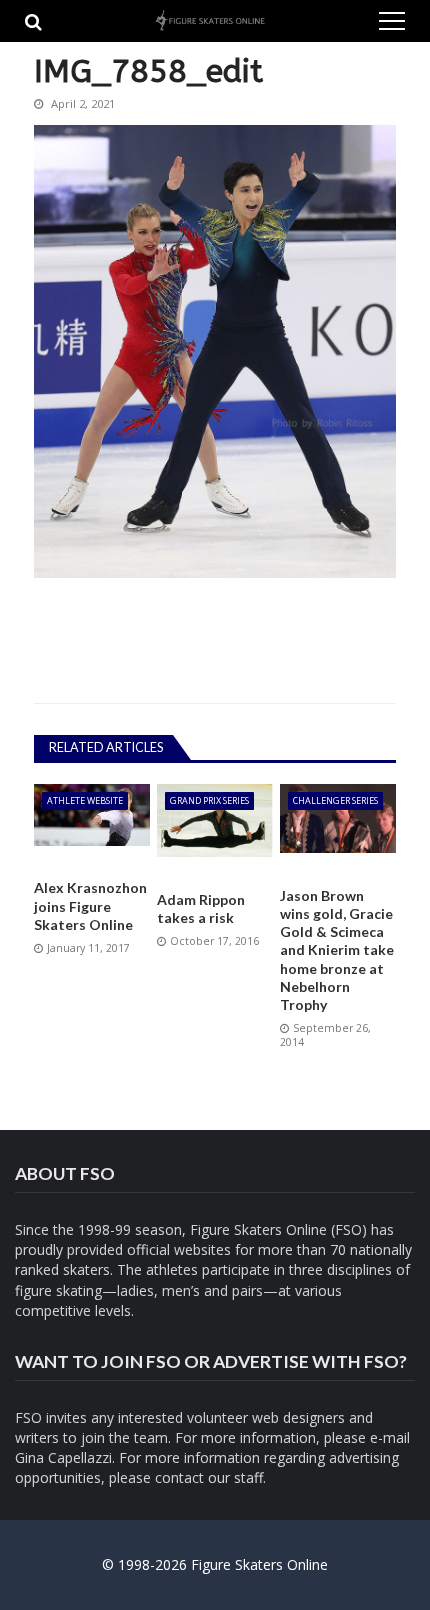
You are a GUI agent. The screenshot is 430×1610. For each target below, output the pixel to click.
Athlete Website (85, 800)
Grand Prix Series (209, 800)
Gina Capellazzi (63, 1457)
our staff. (237, 1477)
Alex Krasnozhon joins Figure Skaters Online (90, 905)
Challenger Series (335, 800)
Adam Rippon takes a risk (201, 908)
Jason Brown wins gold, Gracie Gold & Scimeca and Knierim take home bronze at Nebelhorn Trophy (337, 950)
